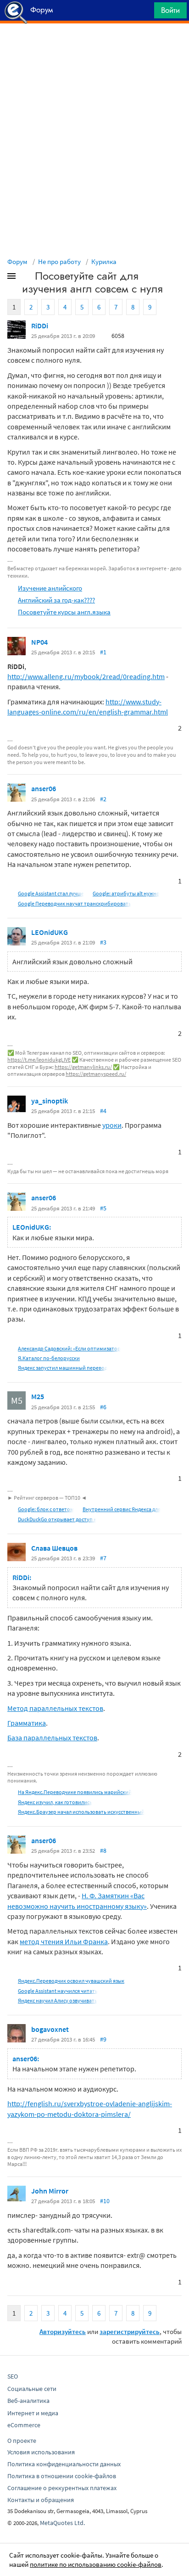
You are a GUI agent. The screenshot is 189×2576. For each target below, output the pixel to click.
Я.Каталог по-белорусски (49, 1358)
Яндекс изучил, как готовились (55, 1802)
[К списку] (27, 278)
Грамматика (27, 1723)
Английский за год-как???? (56, 600)
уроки (112, 1125)
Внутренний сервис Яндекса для (122, 1509)
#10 (105, 2201)
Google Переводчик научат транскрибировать (75, 903)
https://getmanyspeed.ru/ (96, 1074)
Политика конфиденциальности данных (64, 2464)
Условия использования (41, 2452)
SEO (13, 2376)
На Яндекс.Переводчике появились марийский (75, 1792)
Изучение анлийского (50, 588)
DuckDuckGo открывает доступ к (57, 1519)
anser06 (44, 788)
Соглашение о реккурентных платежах (62, 2488)
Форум (17, 262)
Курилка (104, 262)
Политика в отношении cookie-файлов (62, 2476)
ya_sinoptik (50, 1101)
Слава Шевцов (54, 1548)
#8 (103, 1850)
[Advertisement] (94, 46)
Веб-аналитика (28, 2401)
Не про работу (59, 262)
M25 (38, 1396)
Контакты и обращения (41, 2500)
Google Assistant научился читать (58, 1991)
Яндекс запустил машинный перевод (63, 1368)
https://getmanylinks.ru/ (83, 1067)
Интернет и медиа (33, 2413)
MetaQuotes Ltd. (62, 2523)
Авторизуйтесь (63, 2331)
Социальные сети (32, 2389)
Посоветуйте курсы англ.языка (64, 612)
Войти (170, 10)
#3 (103, 942)
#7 (103, 1558)
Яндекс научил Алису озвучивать (58, 2000)
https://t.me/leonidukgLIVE (39, 1060)
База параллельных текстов (52, 1738)
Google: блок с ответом (46, 1509)
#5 (103, 1208)
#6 (103, 1407)
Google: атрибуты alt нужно (126, 893)
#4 (103, 1111)
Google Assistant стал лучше (51, 893)
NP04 (39, 642)
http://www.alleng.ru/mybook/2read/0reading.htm (86, 676)
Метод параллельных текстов (55, 1708)
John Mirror (50, 2191)
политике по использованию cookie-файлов (96, 2564)
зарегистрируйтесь (130, 2331)
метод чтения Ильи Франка (64, 1941)
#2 (103, 799)
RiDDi (40, 326)
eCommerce (24, 2425)
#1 (103, 652)
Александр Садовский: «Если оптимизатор (69, 1348)
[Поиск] (144, 13)
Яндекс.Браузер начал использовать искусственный (81, 1812)
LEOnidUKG (50, 932)
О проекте (22, 2441)
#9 (103, 2039)
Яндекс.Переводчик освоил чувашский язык (71, 1981)
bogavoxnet (50, 2029)
